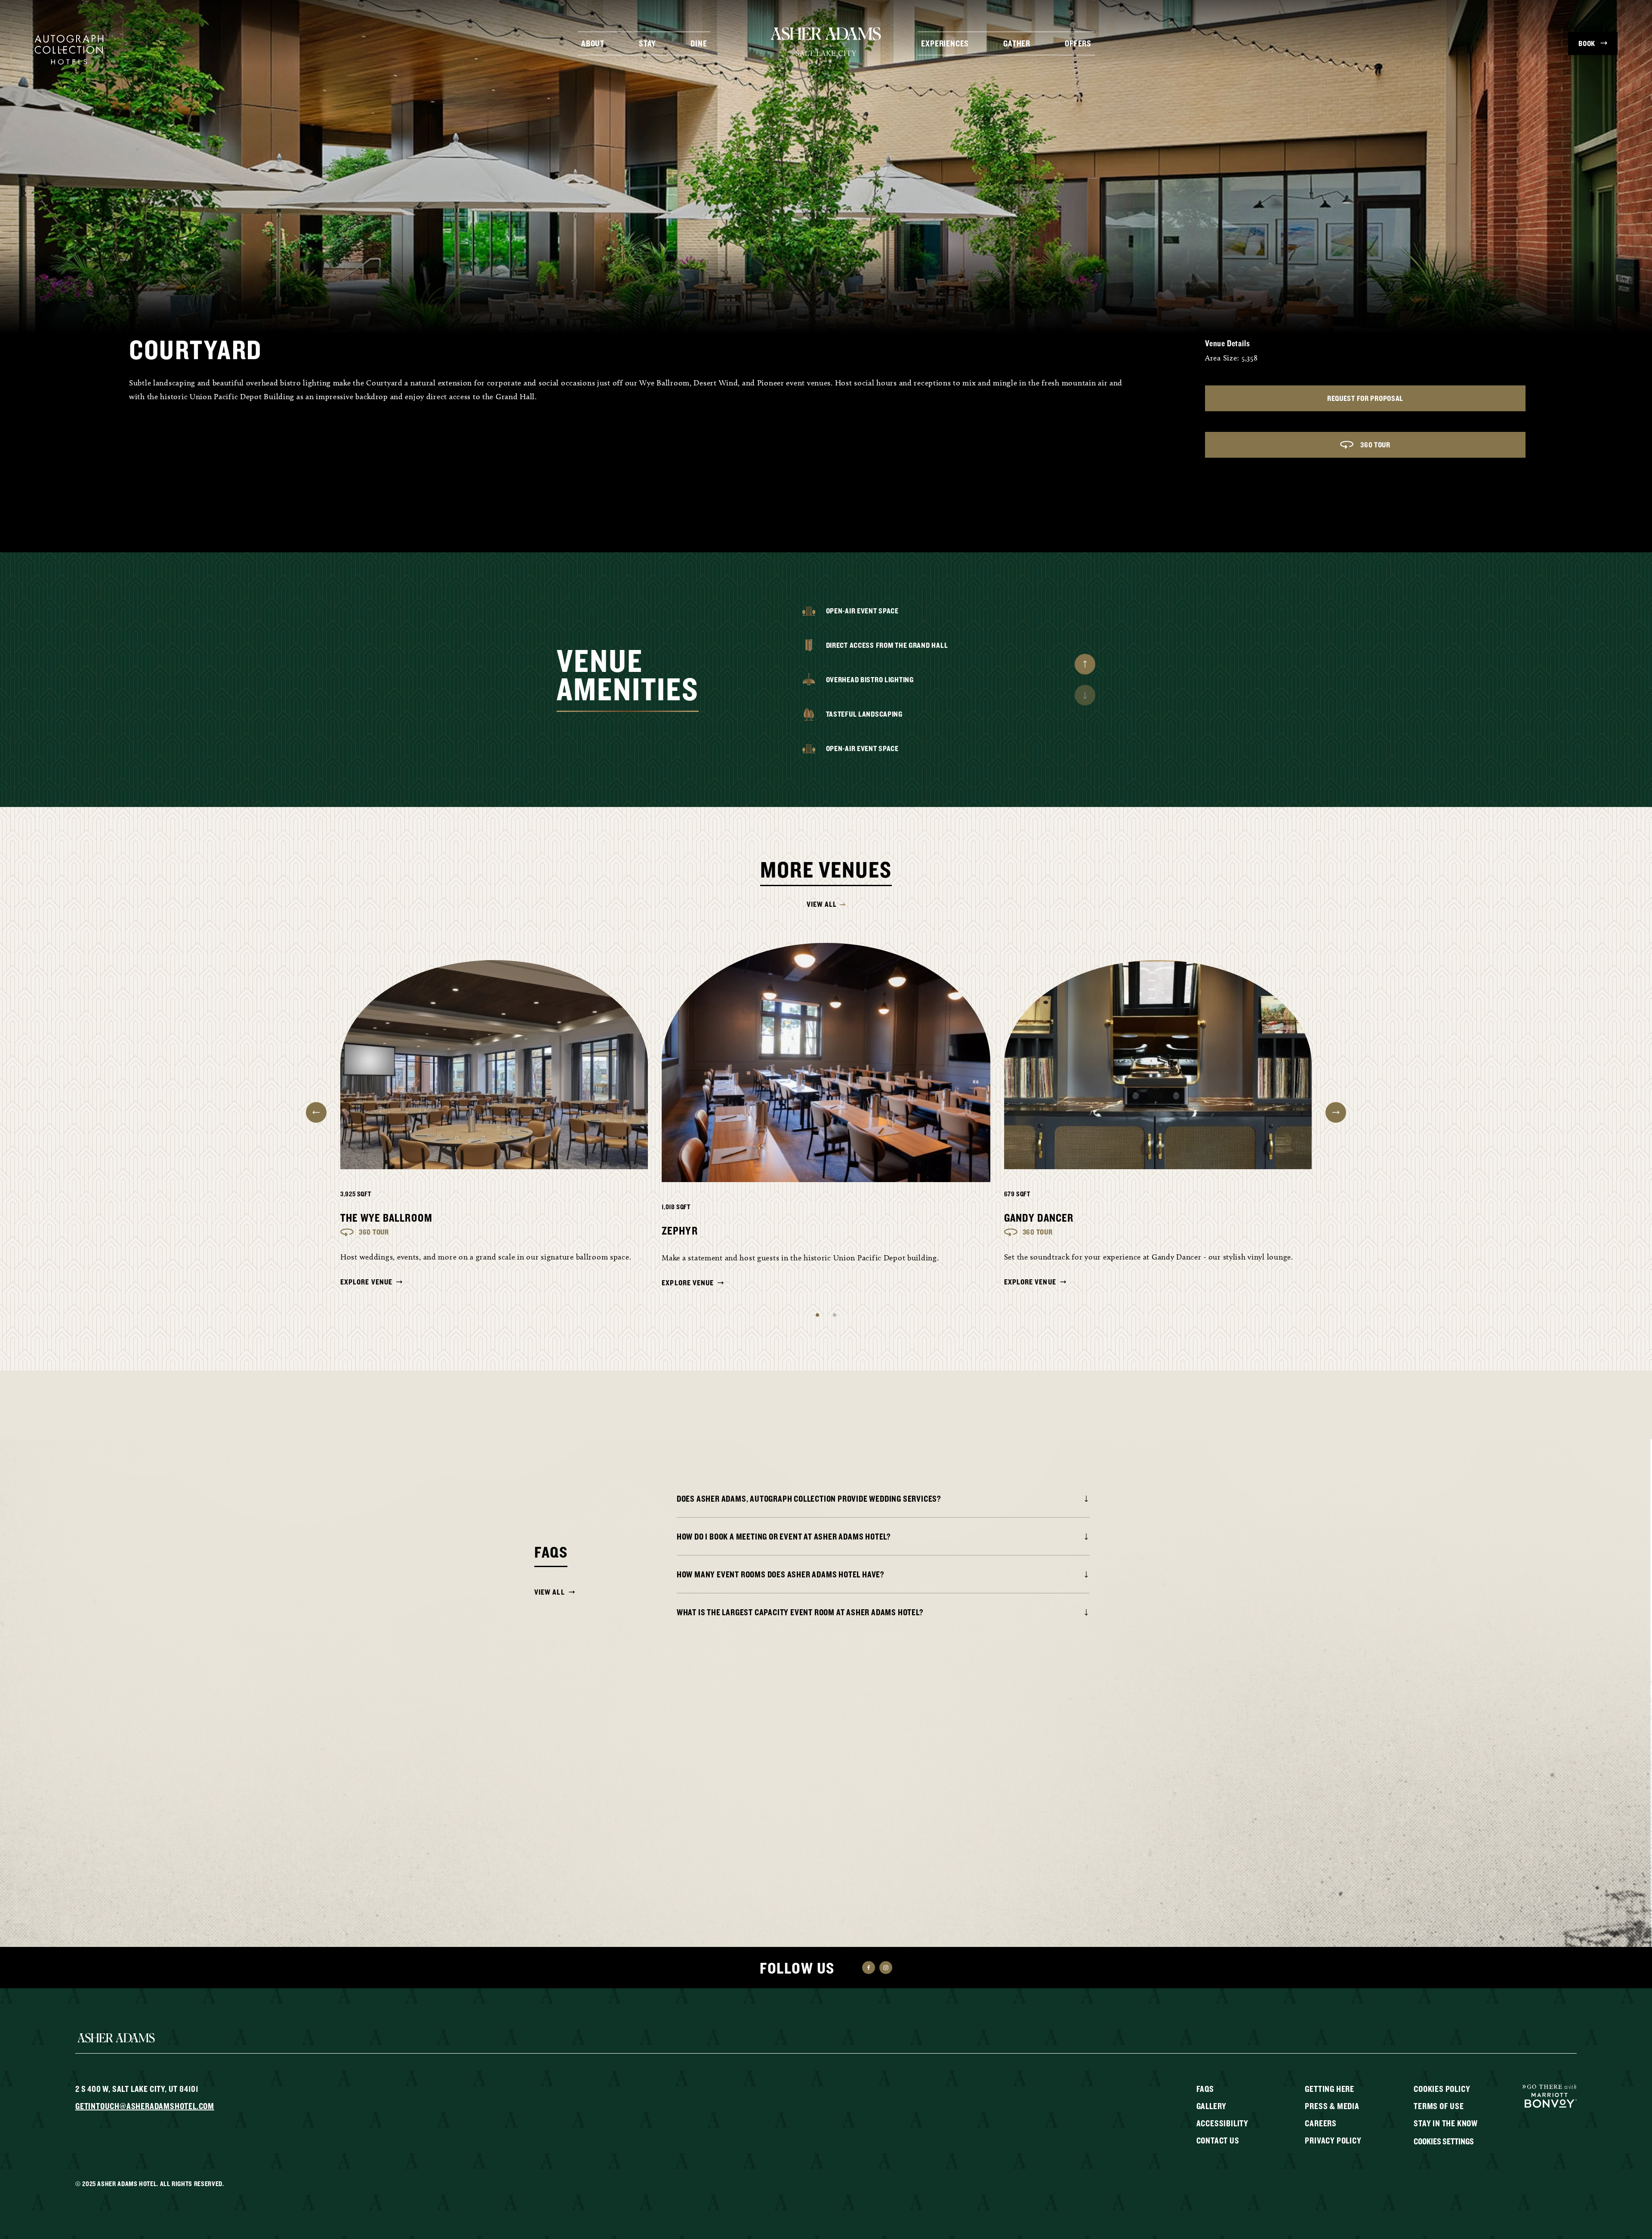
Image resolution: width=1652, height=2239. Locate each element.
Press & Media (1332, 2106)
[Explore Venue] (494, 1065)
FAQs (1205, 2089)
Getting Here (1330, 2089)
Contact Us (1218, 2140)
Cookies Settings (1444, 2141)
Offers (1078, 43)
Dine (699, 43)
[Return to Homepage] (826, 41)
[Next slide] (1085, 664)
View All (822, 904)
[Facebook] (869, 1968)
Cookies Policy (1442, 2089)
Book (1587, 43)
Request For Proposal (1365, 398)
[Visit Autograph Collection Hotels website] (69, 49)
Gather (1017, 43)
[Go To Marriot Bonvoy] (1550, 2095)
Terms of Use (1439, 2106)
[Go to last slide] (316, 1112)
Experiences (945, 43)
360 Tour (1375, 445)
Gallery (1212, 2106)
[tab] (817, 1315)
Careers (1321, 2123)
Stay (647, 43)
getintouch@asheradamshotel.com (145, 2106)
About (593, 43)
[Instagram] (886, 1968)
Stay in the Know (1446, 2123)
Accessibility (1222, 2123)
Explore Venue (366, 1282)
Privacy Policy (1333, 2140)
